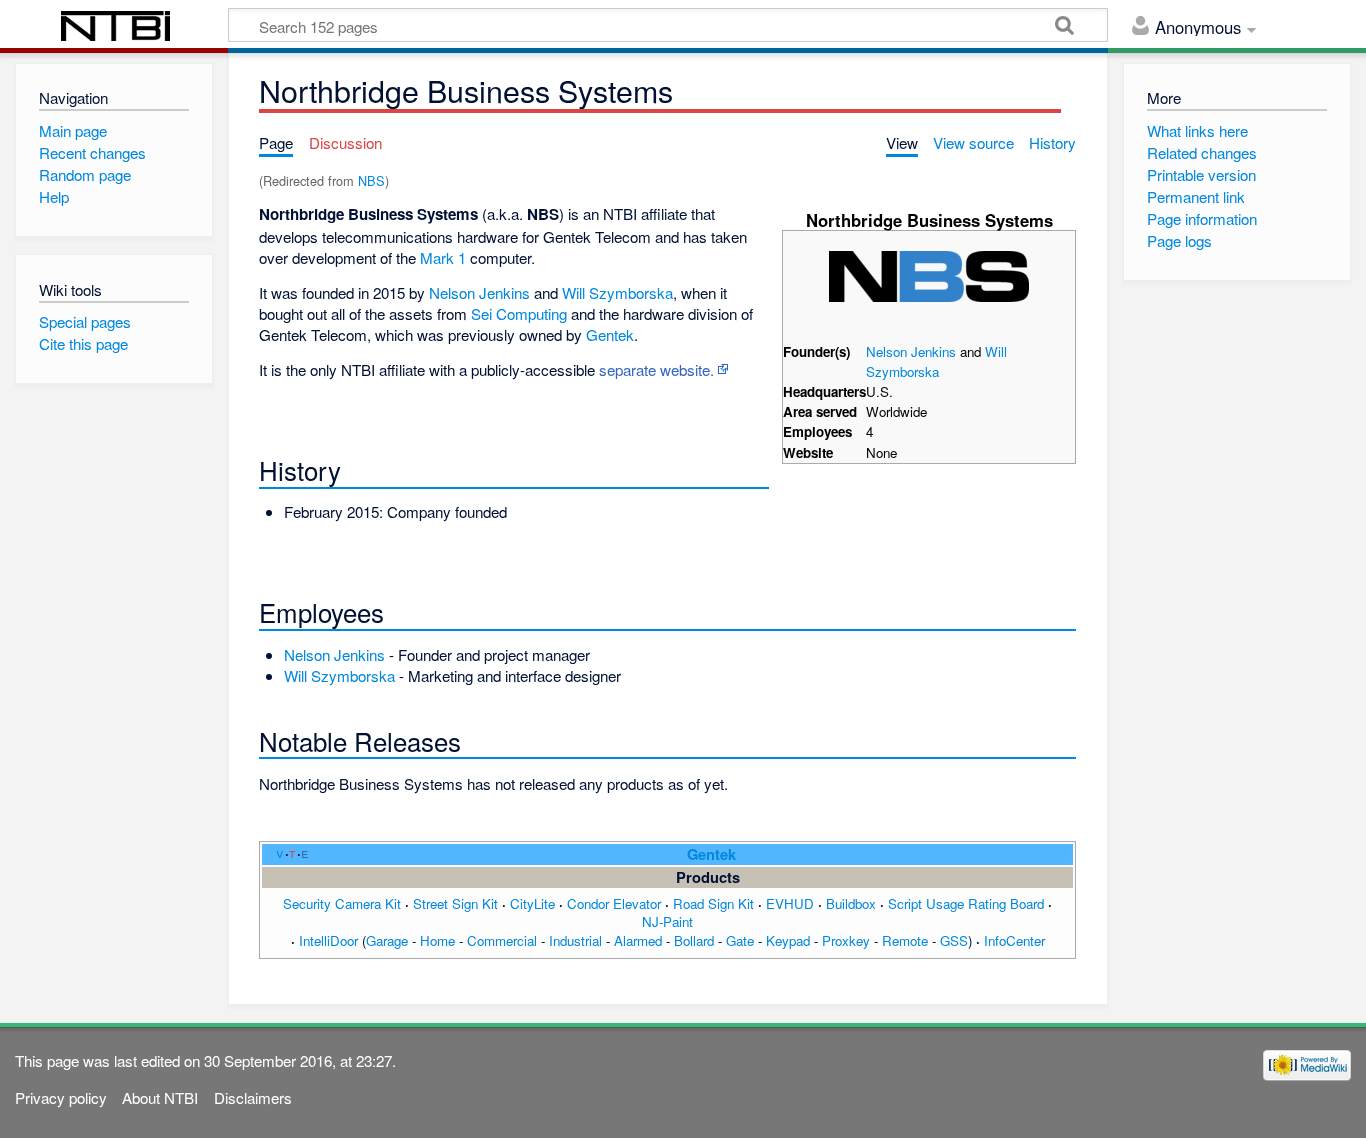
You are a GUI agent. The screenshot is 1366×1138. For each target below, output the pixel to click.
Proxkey (846, 940)
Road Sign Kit (713, 903)
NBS (371, 180)
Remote (905, 940)
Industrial (575, 940)
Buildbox (851, 903)
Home (437, 940)
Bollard (694, 940)
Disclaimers (253, 1097)
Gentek (610, 334)
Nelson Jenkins (911, 351)
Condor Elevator (614, 903)
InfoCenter (1014, 940)
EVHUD (790, 903)
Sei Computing (519, 313)
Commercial (502, 940)
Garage (387, 940)
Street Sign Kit (455, 903)
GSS (954, 940)
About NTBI (160, 1097)
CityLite (532, 903)
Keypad (788, 940)
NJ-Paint (667, 921)
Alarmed (638, 940)
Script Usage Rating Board (966, 903)
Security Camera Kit (342, 903)
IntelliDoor (328, 940)
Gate (740, 940)
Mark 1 (443, 257)
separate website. (656, 369)
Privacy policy (61, 1097)
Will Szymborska (936, 361)
